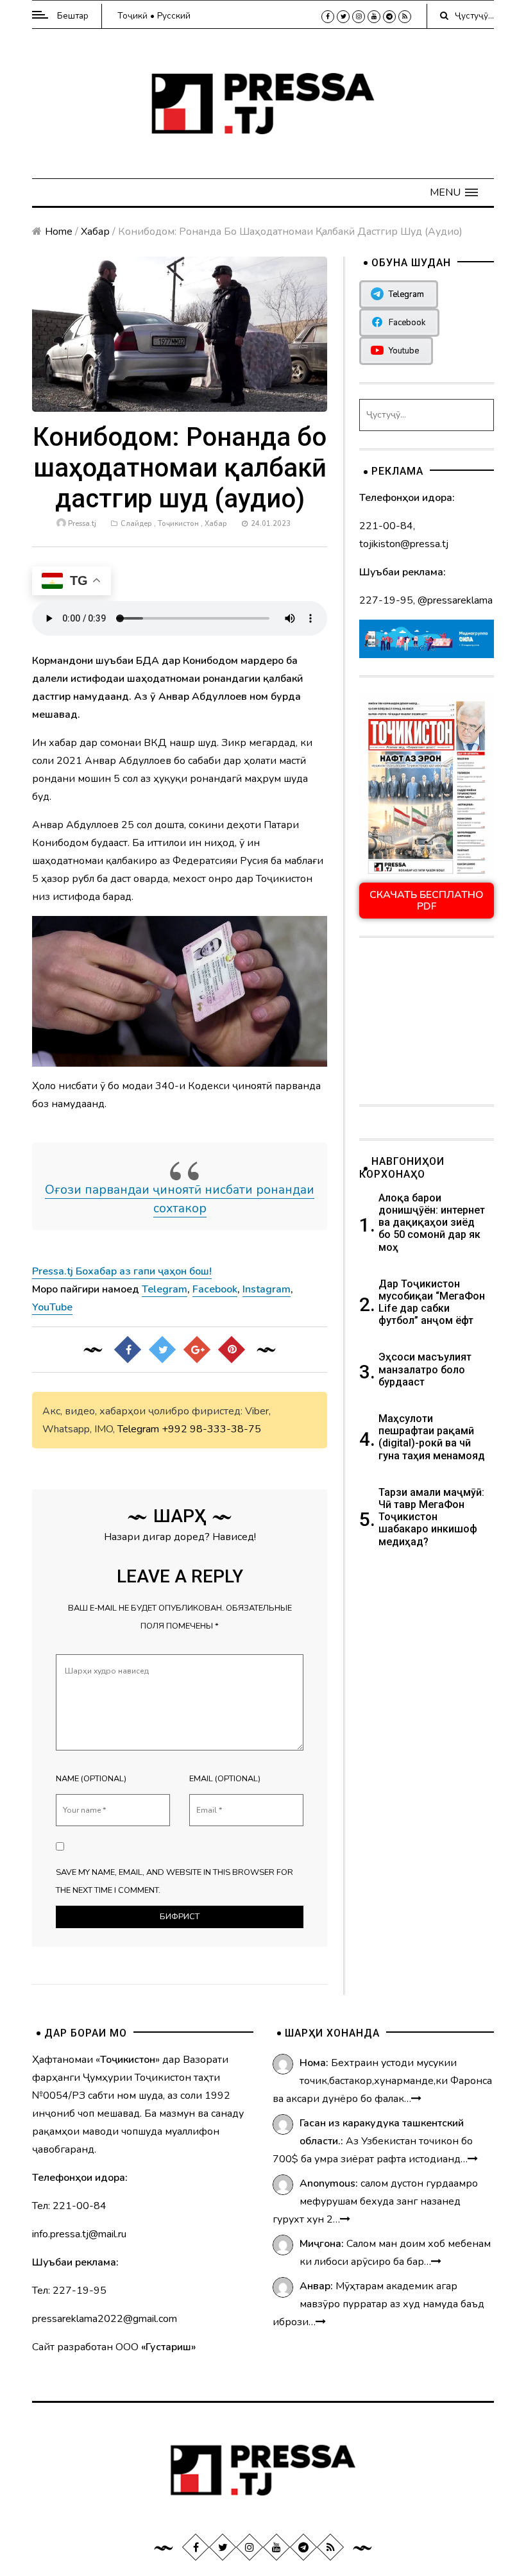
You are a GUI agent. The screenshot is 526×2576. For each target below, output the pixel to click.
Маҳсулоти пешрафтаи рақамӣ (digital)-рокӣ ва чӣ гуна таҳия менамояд (433, 1437)
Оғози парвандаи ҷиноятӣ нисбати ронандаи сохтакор (180, 1199)
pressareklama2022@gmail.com (105, 2319)
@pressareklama (455, 600)
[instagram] (359, 17)
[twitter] (343, 17)
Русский (174, 16)
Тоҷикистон (178, 524)
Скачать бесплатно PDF (427, 901)
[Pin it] (232, 1350)
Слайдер (136, 524)
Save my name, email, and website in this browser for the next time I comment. (174, 1881)
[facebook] (328, 17)
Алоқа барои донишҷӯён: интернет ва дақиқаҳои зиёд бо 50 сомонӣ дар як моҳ (432, 1223)
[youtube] (374, 17)
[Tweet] (162, 1350)
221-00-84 (386, 526)
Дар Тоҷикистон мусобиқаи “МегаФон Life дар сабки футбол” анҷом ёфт (432, 1302)
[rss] (405, 17)
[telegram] (389, 17)
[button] (454, 192)
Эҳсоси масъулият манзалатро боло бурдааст (425, 1369)
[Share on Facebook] (128, 1350)
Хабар (95, 232)
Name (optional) (91, 1779)
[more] (416, 2099)
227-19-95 (386, 600)
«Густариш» (168, 2347)
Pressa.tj (82, 524)
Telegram (138, 1429)
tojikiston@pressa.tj (404, 544)
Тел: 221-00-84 (69, 2206)
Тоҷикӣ (132, 16)
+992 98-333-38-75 (211, 1429)
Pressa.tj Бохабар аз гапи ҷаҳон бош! (122, 1271)
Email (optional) (225, 1779)
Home (59, 232)
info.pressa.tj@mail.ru (79, 2234)
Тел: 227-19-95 (69, 2291)
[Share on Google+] (197, 1350)
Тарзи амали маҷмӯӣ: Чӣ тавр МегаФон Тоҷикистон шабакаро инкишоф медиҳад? (431, 1517)
